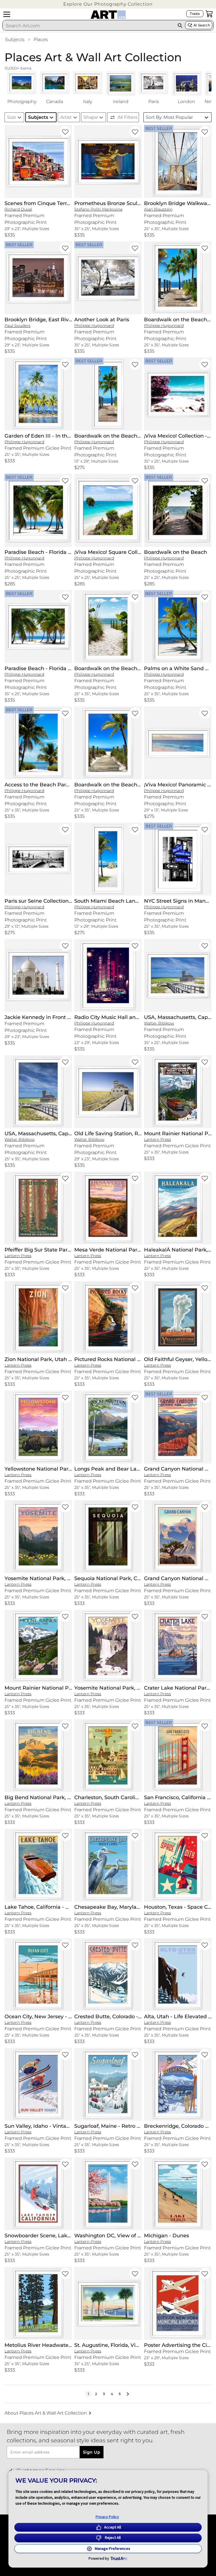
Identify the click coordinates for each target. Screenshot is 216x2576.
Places (41, 39)
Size (12, 117)
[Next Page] (128, 2394)
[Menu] (7, 14)
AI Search (202, 25)
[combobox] (89, 26)
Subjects (15, 39)
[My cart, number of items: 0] (209, 14)
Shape (91, 117)
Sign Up (92, 2452)
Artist (66, 117)
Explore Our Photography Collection (108, 4)
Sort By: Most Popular (169, 117)
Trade (195, 14)
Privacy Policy (107, 2517)
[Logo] (108, 15)
